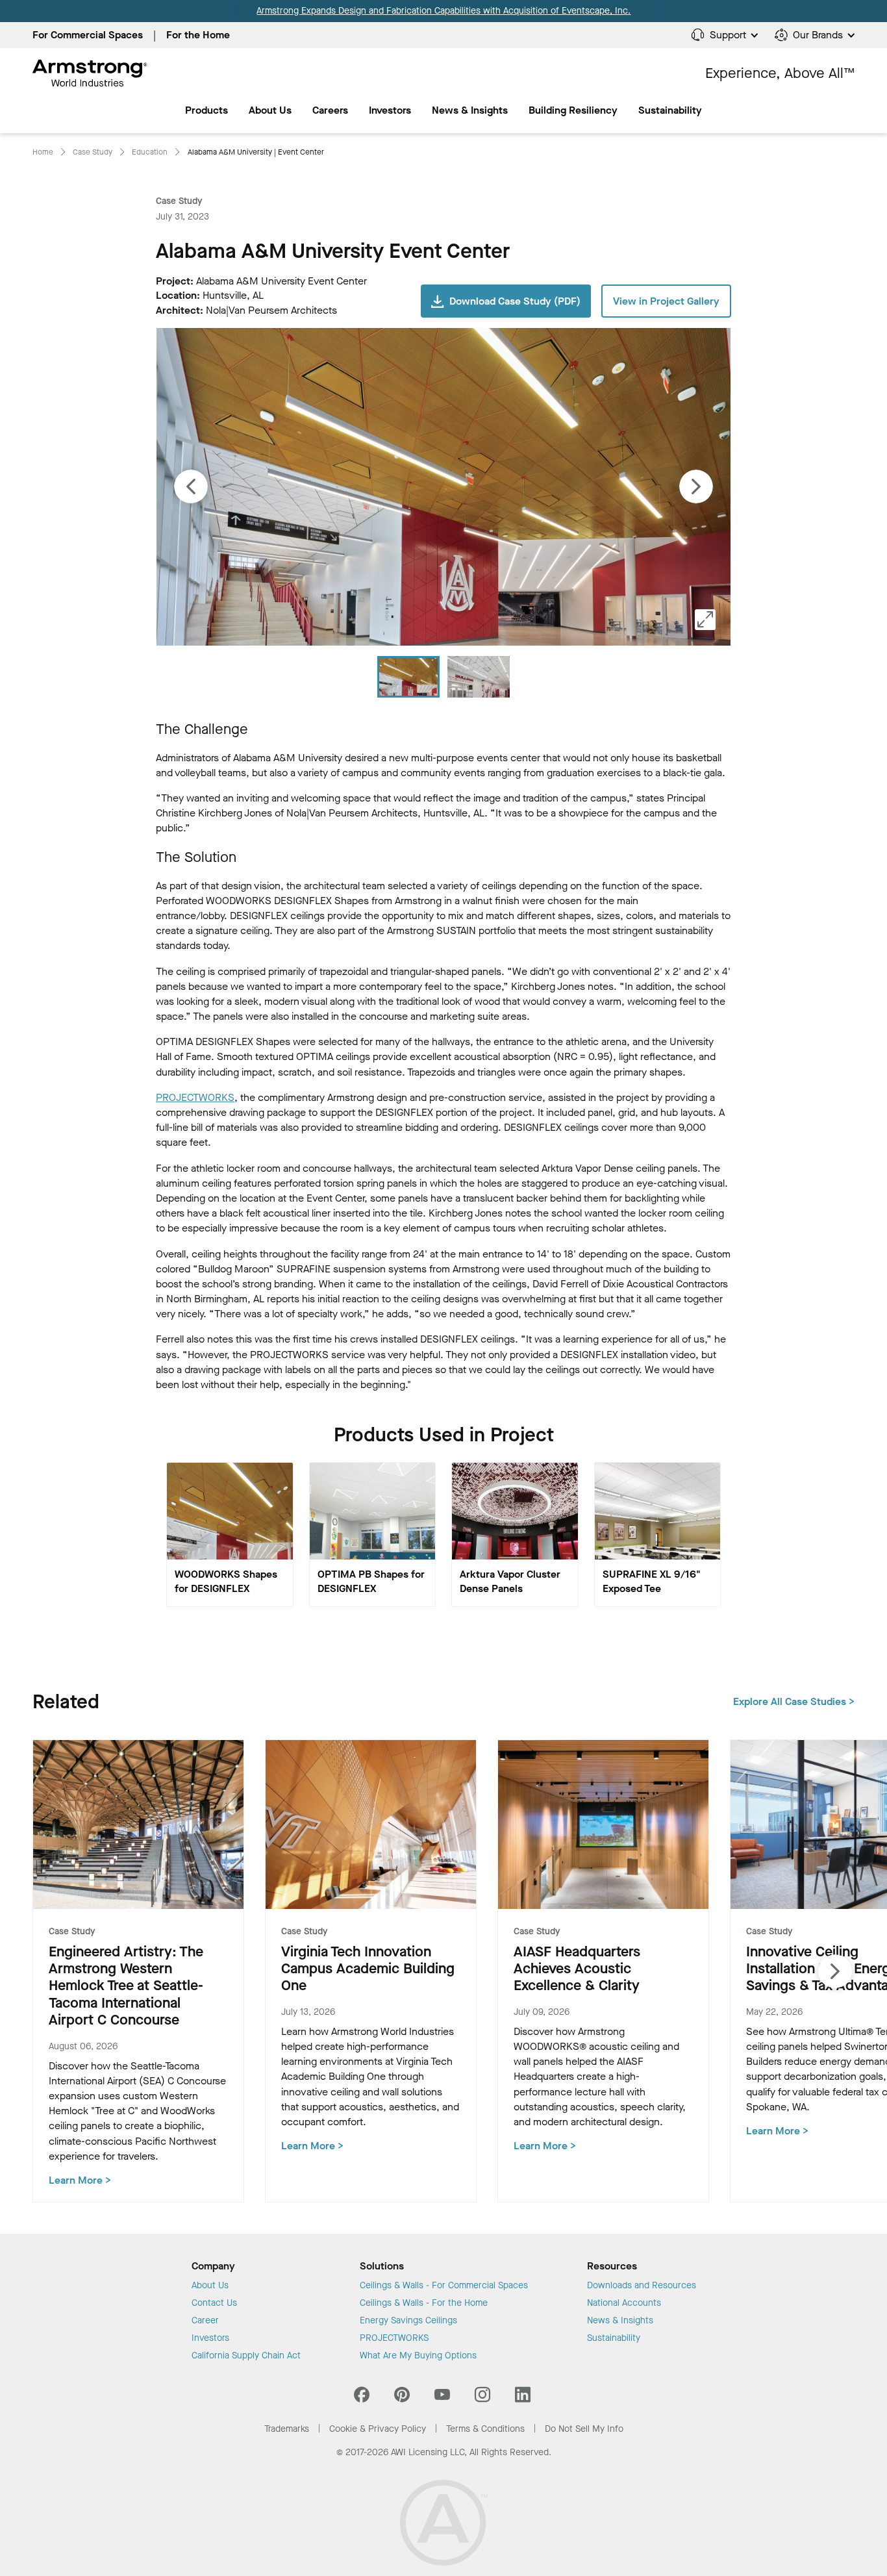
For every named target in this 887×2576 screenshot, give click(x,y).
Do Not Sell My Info (584, 2429)
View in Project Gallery (666, 301)
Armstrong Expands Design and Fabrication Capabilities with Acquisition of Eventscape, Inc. (443, 11)
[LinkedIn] (523, 2398)
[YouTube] (442, 2398)
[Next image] (696, 486)
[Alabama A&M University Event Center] (479, 677)
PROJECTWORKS (195, 1097)
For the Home (198, 35)
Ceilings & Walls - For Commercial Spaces (444, 2286)
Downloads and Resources (642, 2286)
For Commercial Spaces (88, 35)
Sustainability (614, 2338)
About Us (270, 110)
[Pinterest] (402, 2398)
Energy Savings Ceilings (408, 2321)
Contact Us (214, 2303)
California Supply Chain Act (246, 2356)
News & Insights (470, 110)
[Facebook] (363, 2398)
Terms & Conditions (485, 2429)
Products (206, 110)
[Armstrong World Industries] (90, 73)
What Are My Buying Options (418, 2356)
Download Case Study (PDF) (515, 301)
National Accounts (624, 2303)
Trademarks (287, 2429)
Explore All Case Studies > (794, 1701)
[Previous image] (191, 486)
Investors (390, 110)
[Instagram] (482, 2398)
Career (205, 2321)
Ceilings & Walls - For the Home (424, 2303)
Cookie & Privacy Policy (378, 2429)
